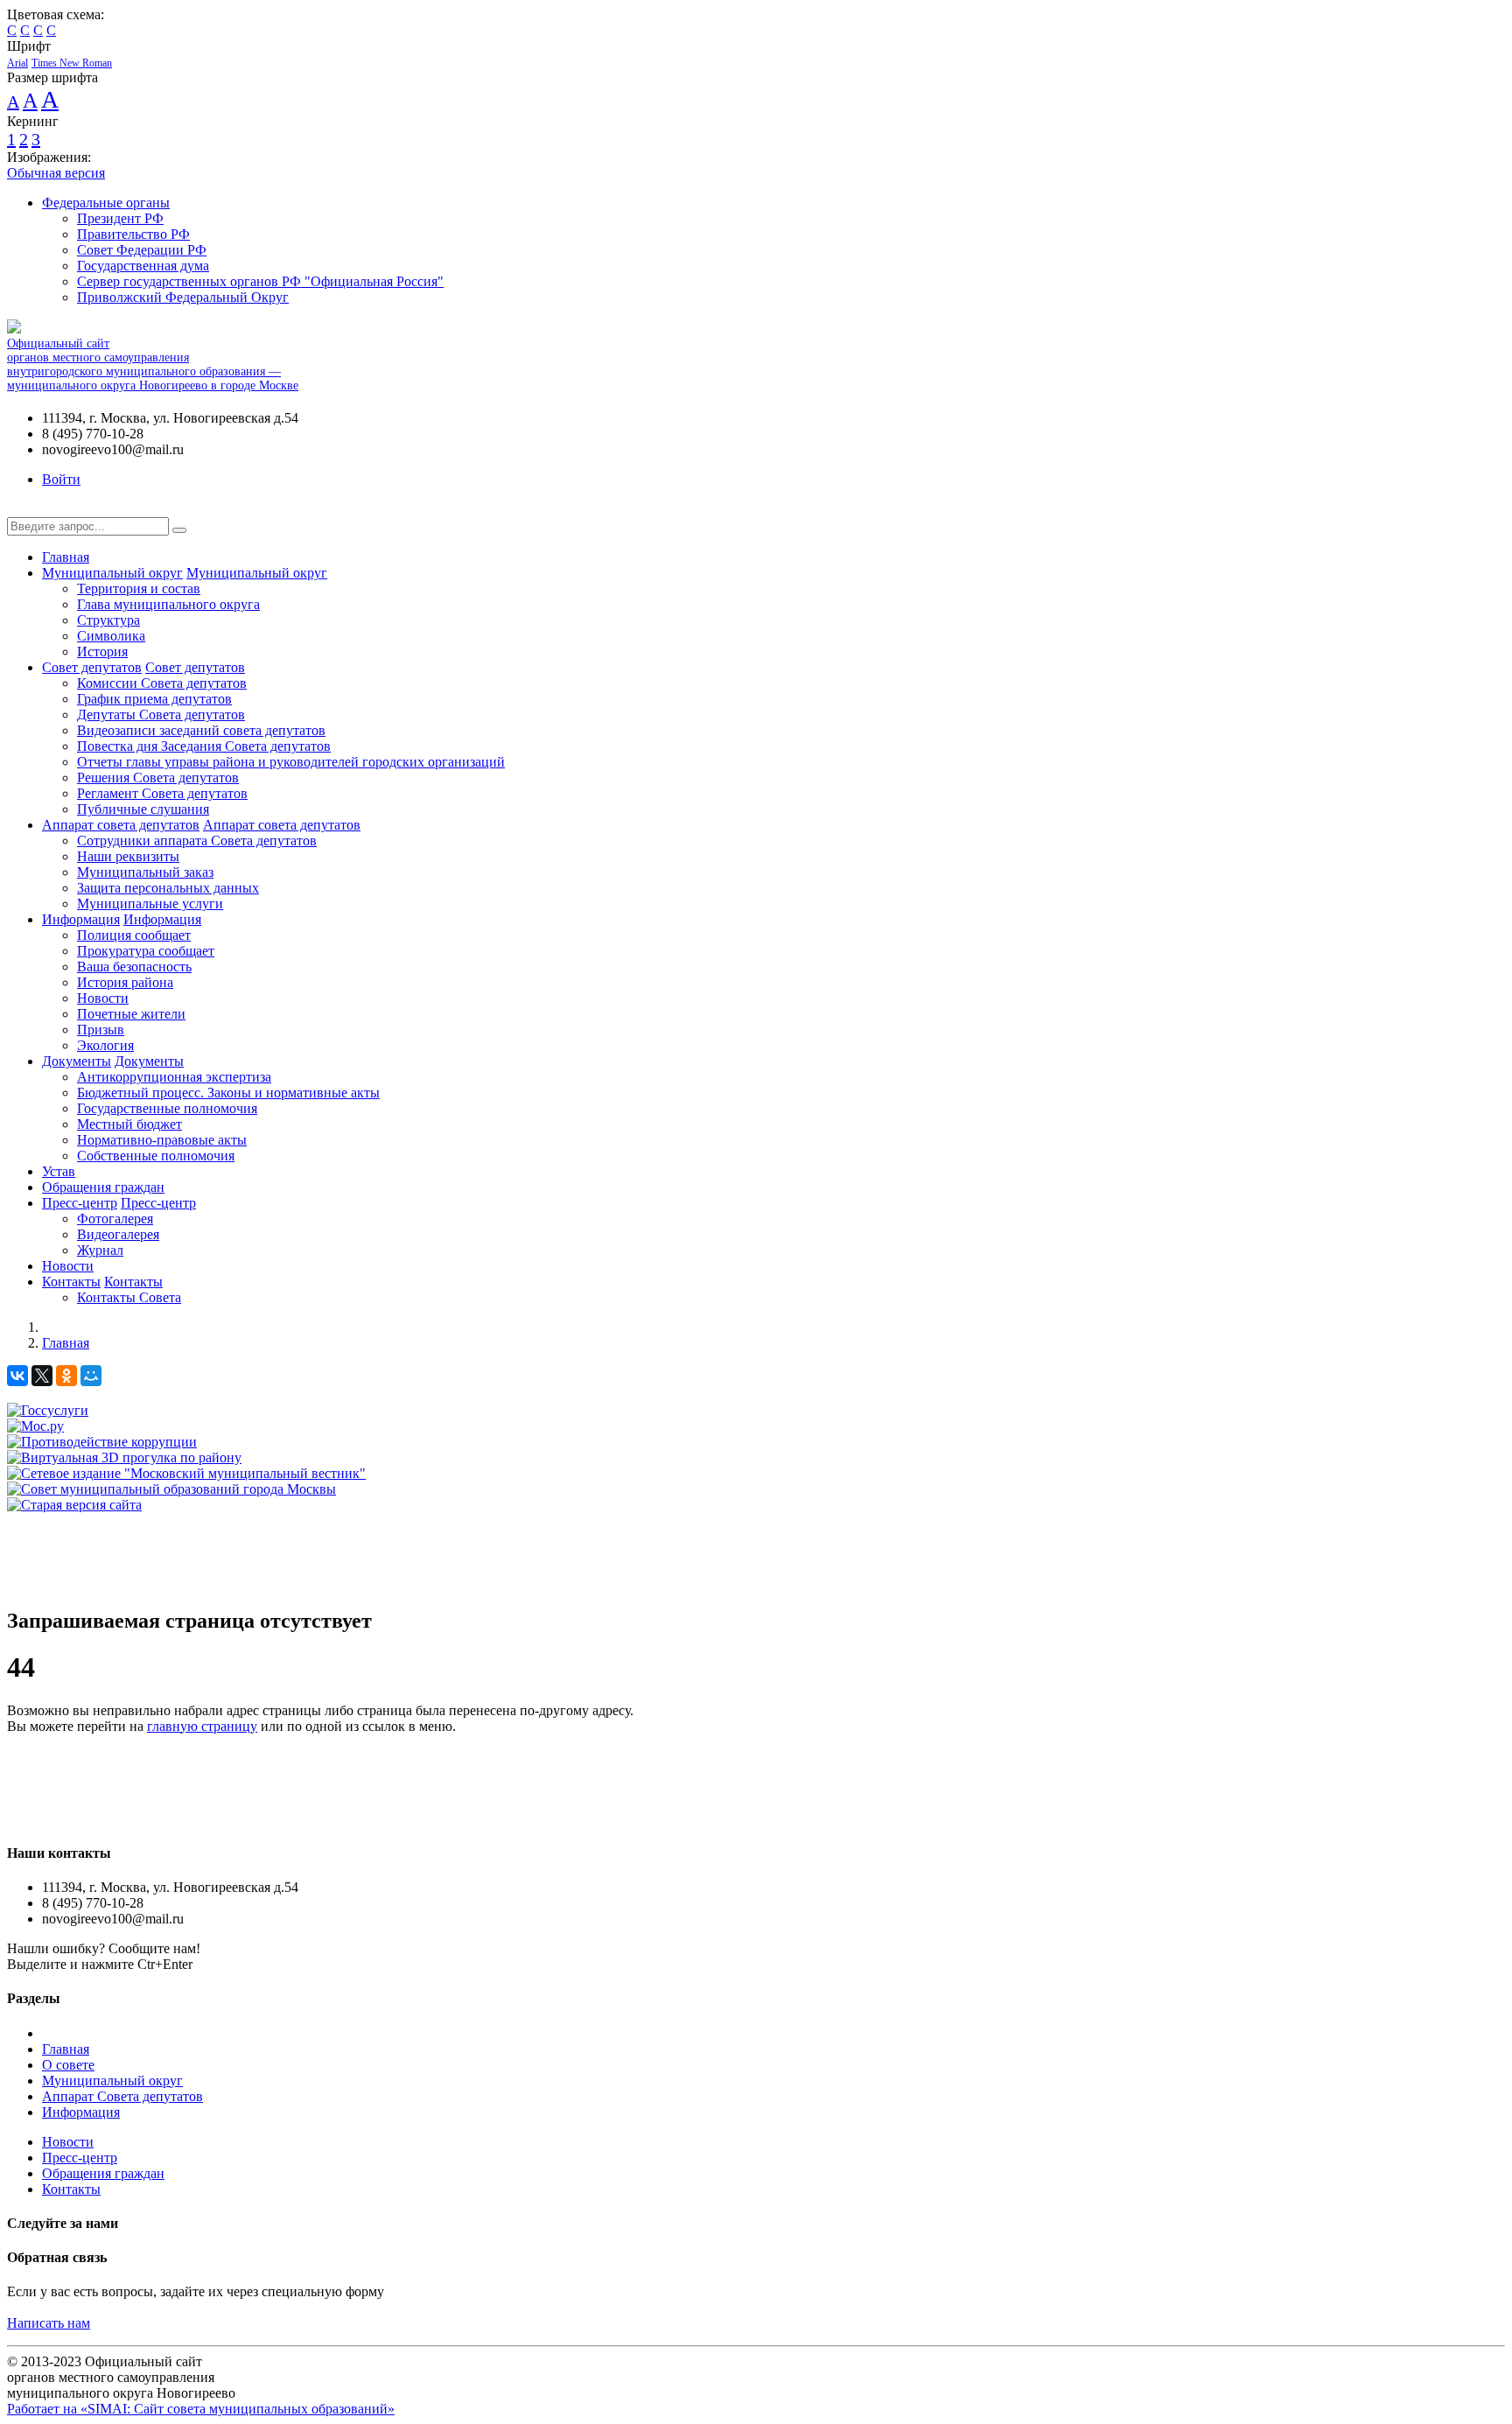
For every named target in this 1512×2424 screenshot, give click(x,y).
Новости (103, 998)
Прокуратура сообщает (146, 951)
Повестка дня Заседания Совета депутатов (204, 746)
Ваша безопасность (134, 967)
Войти (61, 479)
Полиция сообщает (134, 935)
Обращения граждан (103, 1187)
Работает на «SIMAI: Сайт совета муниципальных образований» (201, 2409)
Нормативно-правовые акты (162, 1140)
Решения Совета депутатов (158, 778)
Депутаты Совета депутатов (161, 715)
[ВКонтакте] (17, 1376)
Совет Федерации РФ (142, 250)
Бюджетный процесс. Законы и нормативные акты (228, 1093)
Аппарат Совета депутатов (122, 2096)
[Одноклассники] (66, 1376)
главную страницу (202, 1726)
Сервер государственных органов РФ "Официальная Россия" (260, 281)
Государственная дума (143, 266)
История (102, 652)
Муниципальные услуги (150, 904)
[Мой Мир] (91, 1376)
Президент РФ (120, 218)
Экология (105, 1045)
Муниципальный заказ (145, 872)
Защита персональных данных (168, 888)
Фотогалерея (115, 1219)
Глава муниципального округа (168, 604)
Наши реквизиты (128, 856)
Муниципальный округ (112, 573)
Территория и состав (139, 588)
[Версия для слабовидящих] (20, 509)
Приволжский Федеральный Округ (183, 297)
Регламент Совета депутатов (162, 793)
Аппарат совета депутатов (121, 825)
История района (125, 982)
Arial (17, 63)
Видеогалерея (118, 1234)
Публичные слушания (143, 809)
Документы (77, 1061)
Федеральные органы (106, 203)
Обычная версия (56, 173)
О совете (68, 2065)
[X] (42, 1376)
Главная (66, 557)
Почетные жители (131, 1014)
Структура (108, 620)
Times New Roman (72, 63)
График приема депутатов (154, 699)
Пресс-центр (80, 1203)
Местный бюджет (129, 1124)
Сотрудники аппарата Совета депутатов (197, 841)
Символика (111, 636)
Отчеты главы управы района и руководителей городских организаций (291, 762)
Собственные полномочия (156, 1156)
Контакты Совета (129, 1297)
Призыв (101, 1030)
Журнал (100, 1250)
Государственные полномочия (167, 1108)
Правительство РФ (133, 234)
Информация (81, 919)
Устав (59, 1171)
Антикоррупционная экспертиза (174, 1077)
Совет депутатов (92, 667)
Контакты (71, 1282)
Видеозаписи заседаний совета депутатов (201, 730)
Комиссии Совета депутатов (162, 683)
